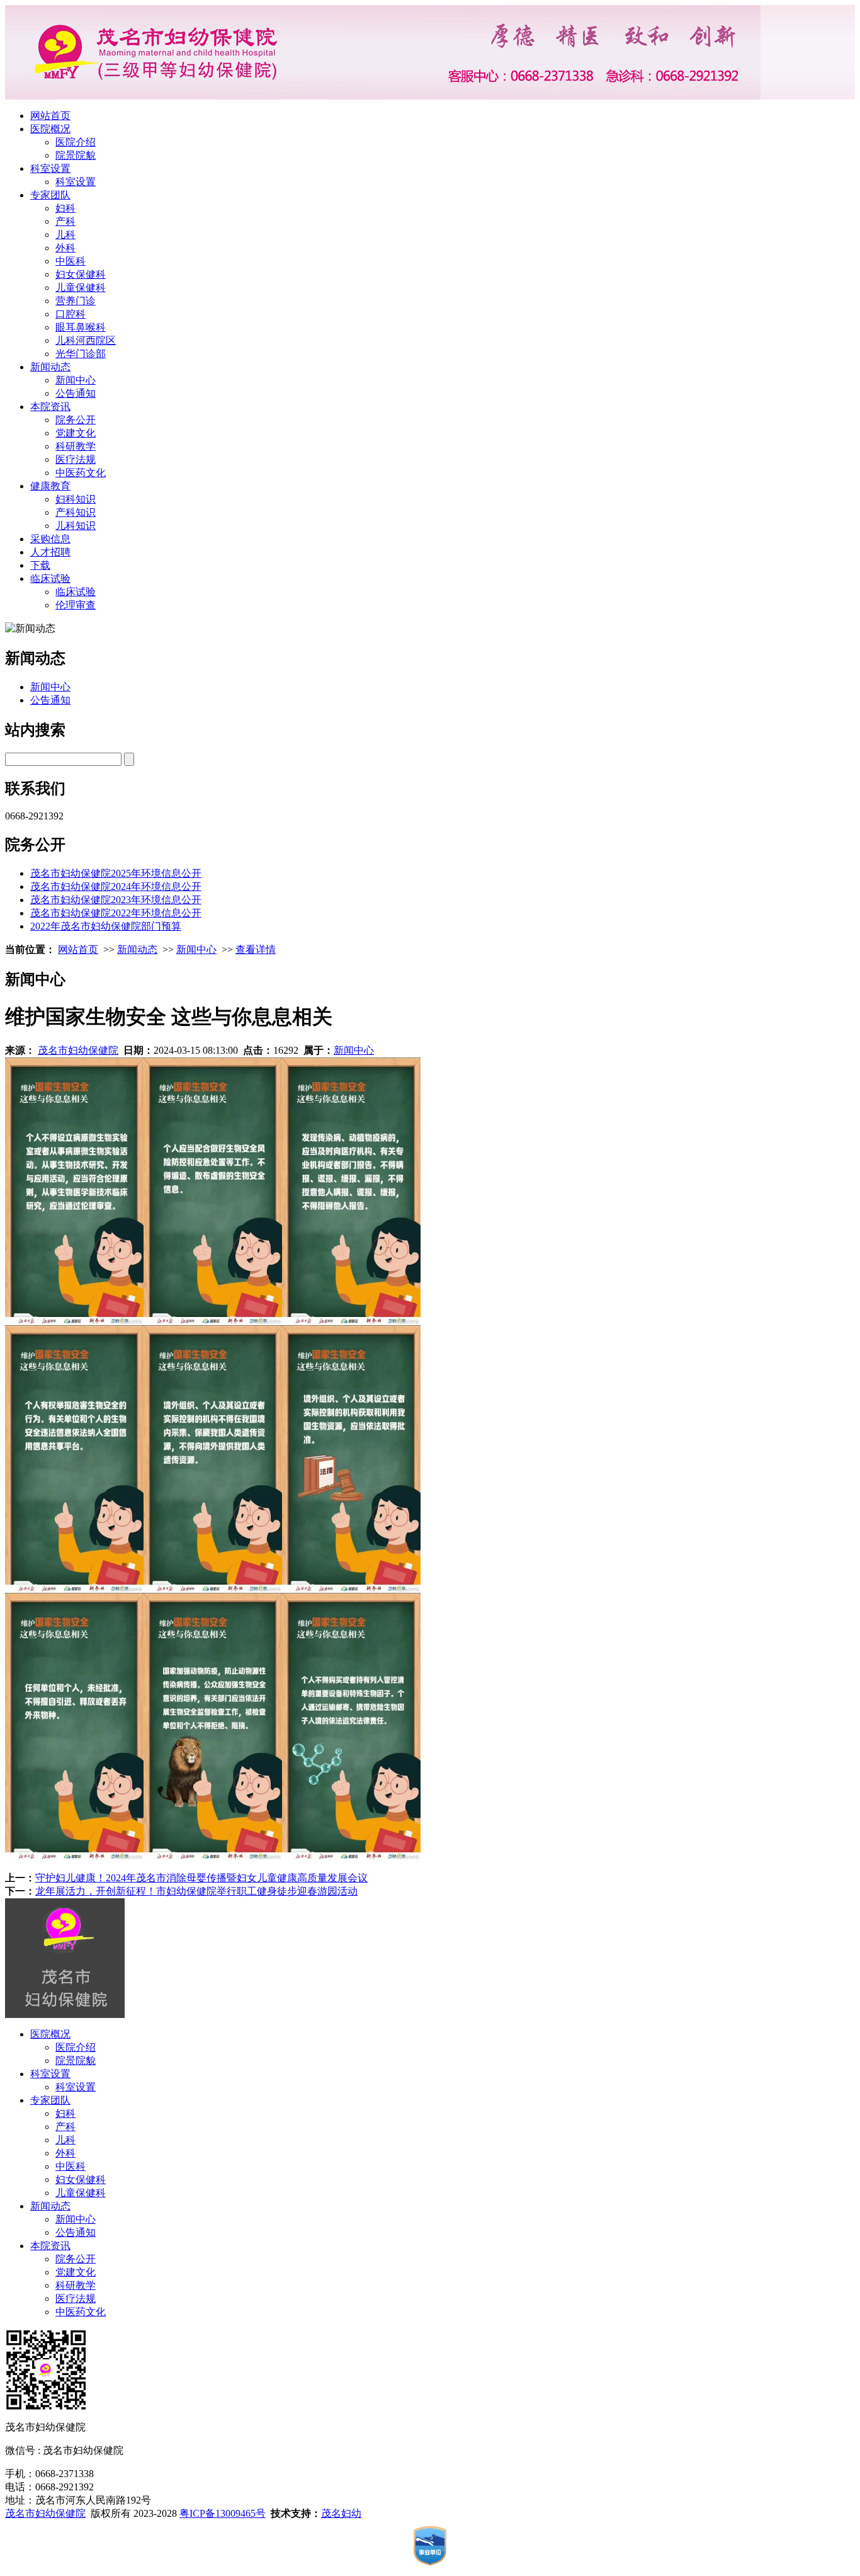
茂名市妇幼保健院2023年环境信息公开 (116, 900)
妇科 (65, 208)
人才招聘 (50, 552)
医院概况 (50, 129)
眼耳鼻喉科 (81, 327)
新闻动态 (50, 367)
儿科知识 (76, 526)
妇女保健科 (81, 274)
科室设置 (50, 168)
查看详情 (256, 949)
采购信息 (50, 539)
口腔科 (71, 314)
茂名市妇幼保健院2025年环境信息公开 (116, 873)
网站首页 (50, 116)
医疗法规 (76, 459)
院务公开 (76, 420)
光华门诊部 (81, 354)
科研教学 (76, 446)
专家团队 (50, 195)
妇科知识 (76, 499)
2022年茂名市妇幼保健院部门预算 (106, 926)
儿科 (65, 235)
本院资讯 (50, 407)
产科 (65, 221)
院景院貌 (76, 155)
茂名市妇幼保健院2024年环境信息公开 (116, 886)
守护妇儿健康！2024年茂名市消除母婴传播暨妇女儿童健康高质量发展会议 (201, 1878)
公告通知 (76, 393)
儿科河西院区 (86, 340)
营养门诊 (76, 301)
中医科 (71, 261)
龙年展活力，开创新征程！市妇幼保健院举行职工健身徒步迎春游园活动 (196, 1891)
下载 (40, 565)
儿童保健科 (81, 288)
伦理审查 (76, 605)
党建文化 (76, 433)
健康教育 (50, 486)
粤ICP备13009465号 (223, 2513)
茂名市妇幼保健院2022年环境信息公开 (116, 913)
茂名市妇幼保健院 (78, 1050)
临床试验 (50, 578)
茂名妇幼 (341, 2513)
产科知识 (76, 512)
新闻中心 (76, 380)
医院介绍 (76, 142)
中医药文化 (81, 473)
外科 (65, 248)
